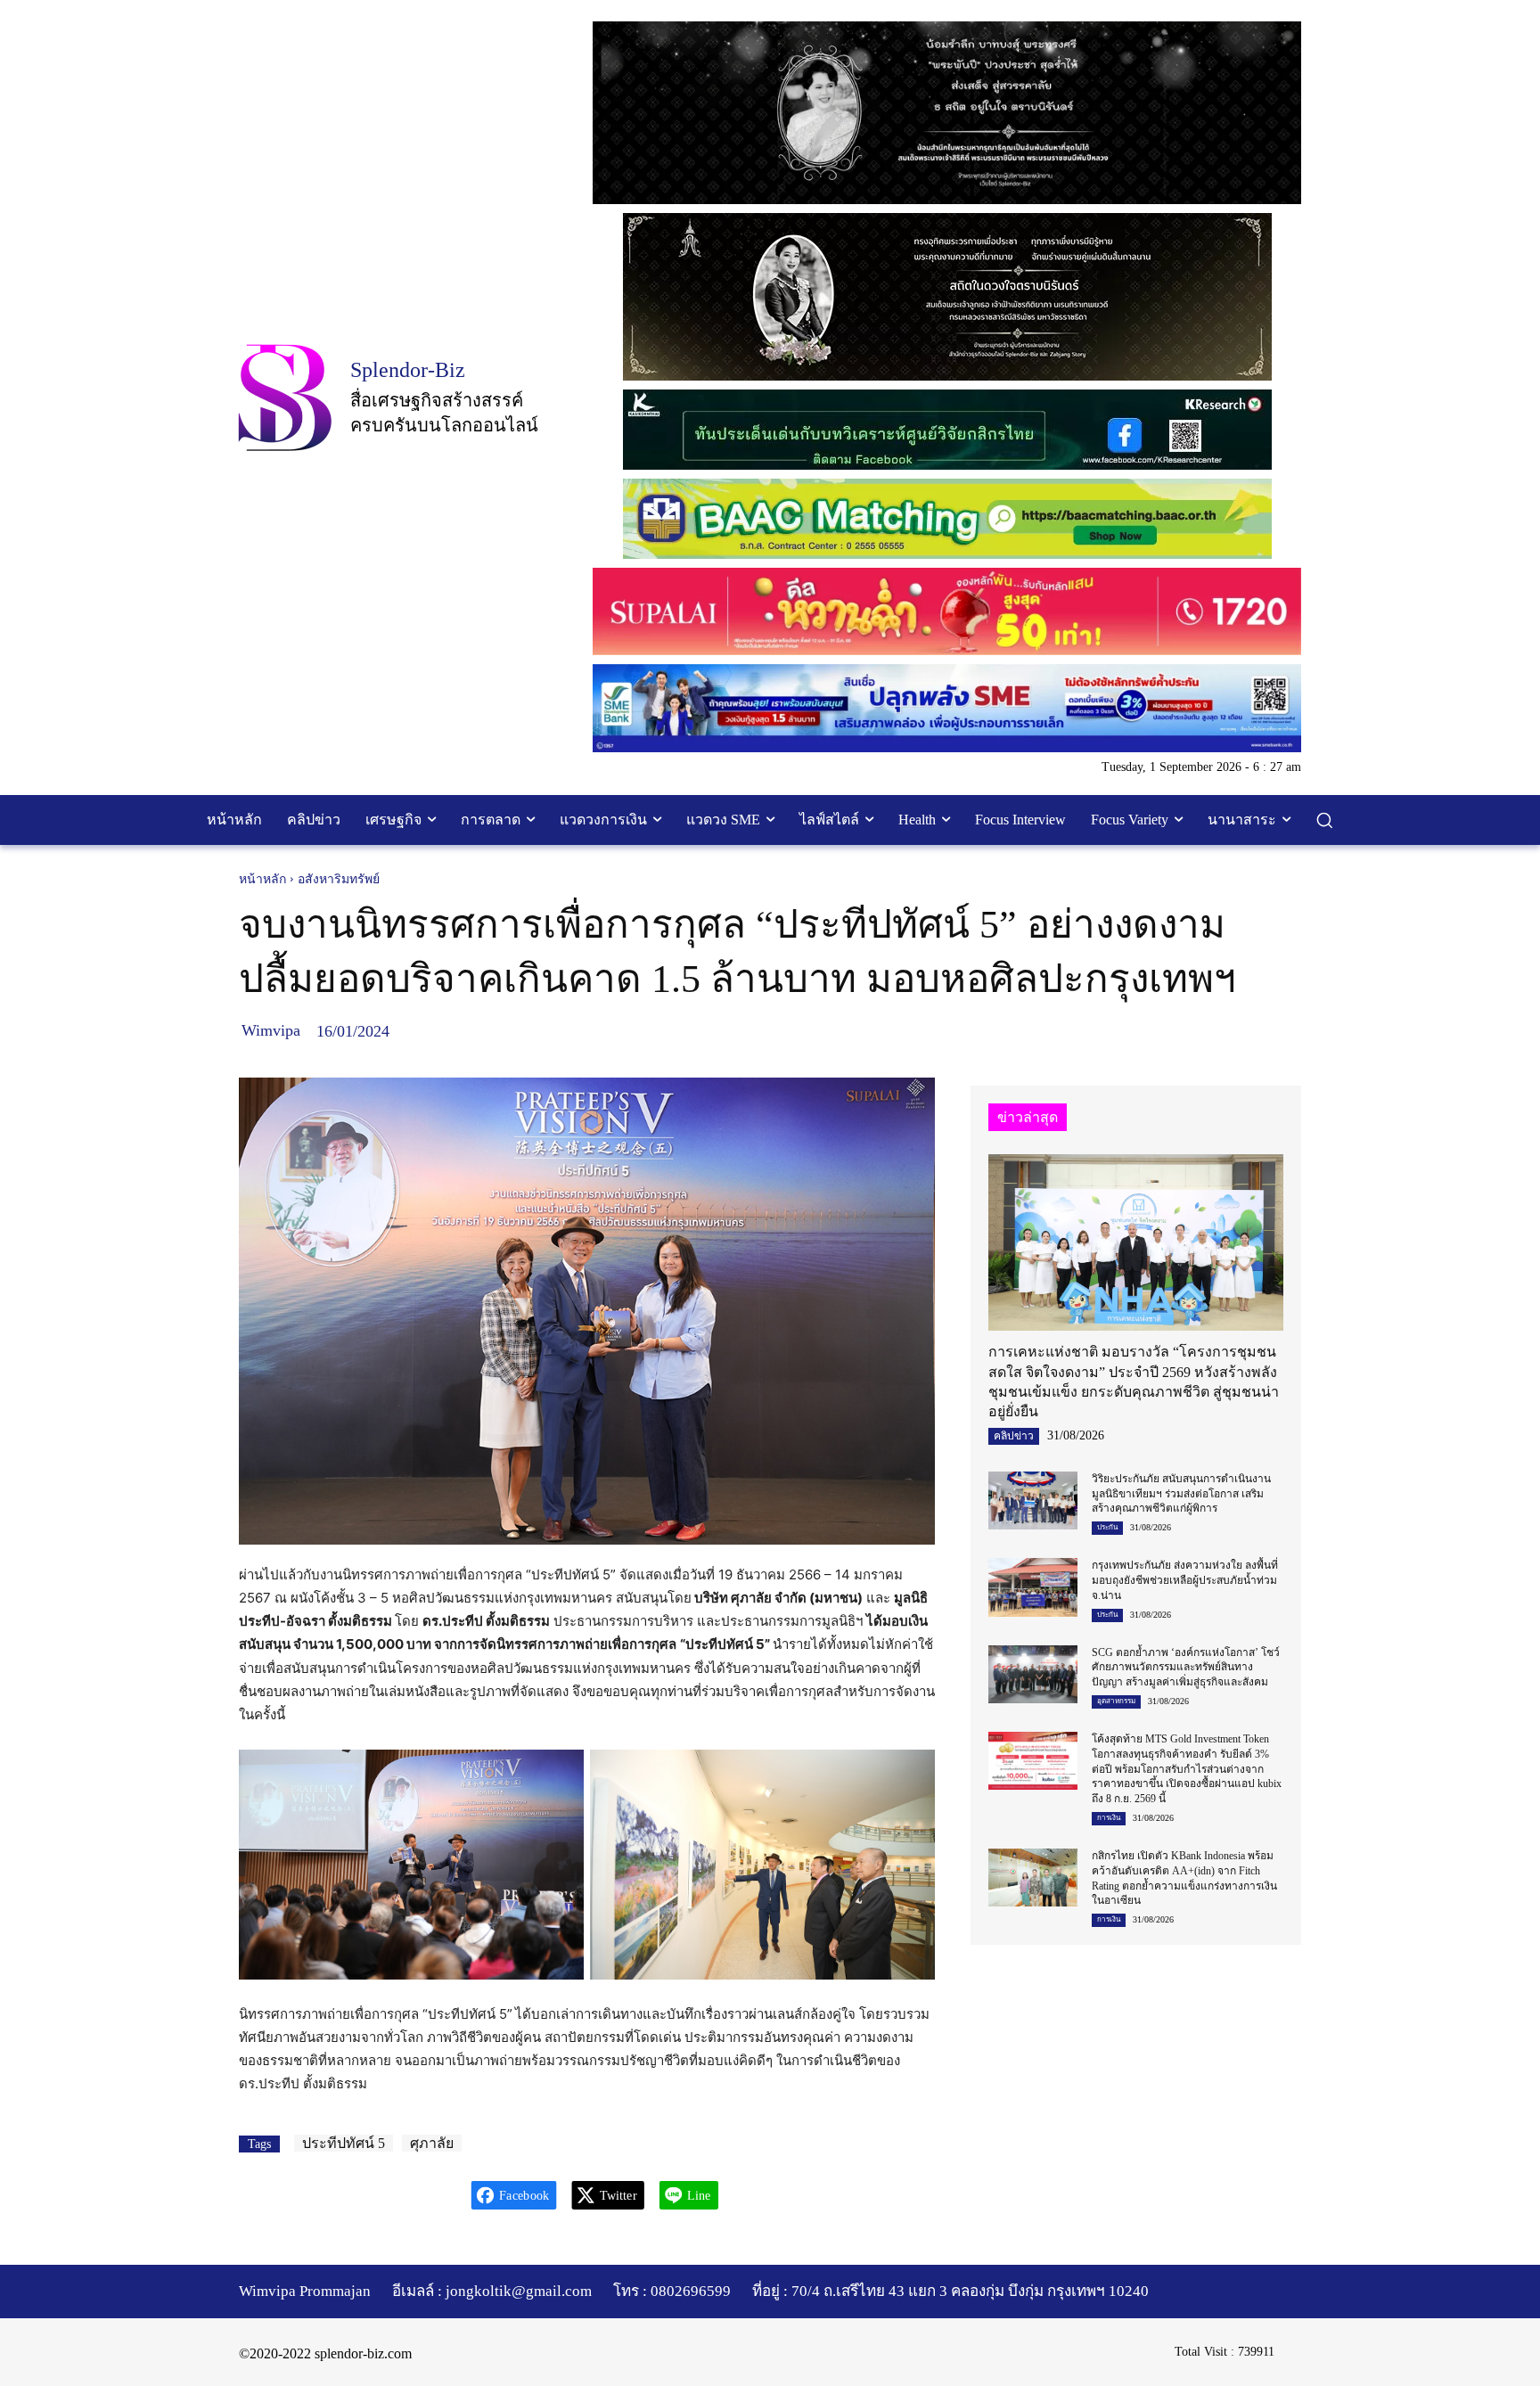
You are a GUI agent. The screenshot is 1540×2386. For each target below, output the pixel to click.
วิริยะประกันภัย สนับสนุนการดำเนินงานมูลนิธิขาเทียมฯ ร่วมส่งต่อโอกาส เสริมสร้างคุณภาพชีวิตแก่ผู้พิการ (1181, 1494)
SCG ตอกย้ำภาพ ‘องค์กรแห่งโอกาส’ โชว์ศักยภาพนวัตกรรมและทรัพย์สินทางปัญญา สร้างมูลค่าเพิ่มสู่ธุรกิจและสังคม (1186, 1668)
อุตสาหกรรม (1116, 1701)
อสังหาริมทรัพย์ (339, 879)
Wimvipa (271, 1030)
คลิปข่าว (1014, 1436)
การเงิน (1109, 1818)
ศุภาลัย (432, 2143)
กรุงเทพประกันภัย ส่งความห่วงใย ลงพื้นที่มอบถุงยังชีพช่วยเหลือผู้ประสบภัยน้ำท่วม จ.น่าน (1185, 1580)
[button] (1324, 820)
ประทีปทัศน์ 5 (344, 2143)
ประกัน (1107, 1527)
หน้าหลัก (262, 879)
